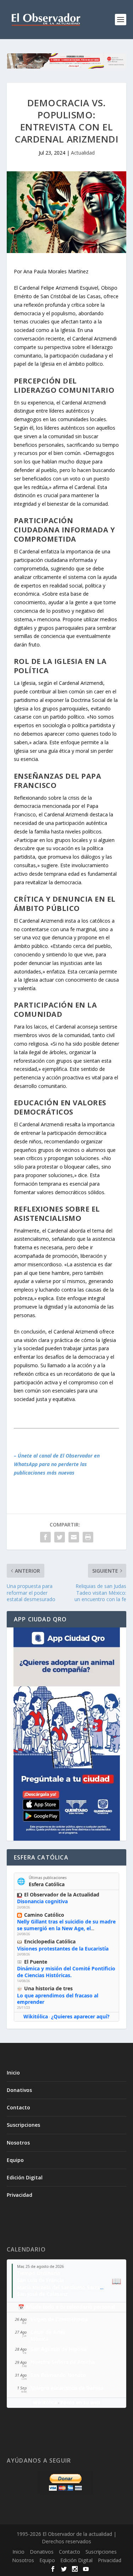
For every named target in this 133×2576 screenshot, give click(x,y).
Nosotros (18, 2143)
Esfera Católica (47, 1884)
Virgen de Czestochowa (59, 2319)
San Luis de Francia (40, 2280)
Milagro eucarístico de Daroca (67, 2388)
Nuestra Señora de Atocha (63, 2362)
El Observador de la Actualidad (62, 1895)
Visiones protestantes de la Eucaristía (63, 1949)
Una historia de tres (48, 1988)
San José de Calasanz (42, 2294)
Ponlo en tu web (80, 2402)
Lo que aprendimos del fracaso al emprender (58, 1999)
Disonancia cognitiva (42, 1901)
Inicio (13, 2073)
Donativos (19, 2090)
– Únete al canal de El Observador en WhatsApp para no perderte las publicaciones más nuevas (57, 1464)
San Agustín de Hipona (59, 2349)
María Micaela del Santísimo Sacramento (67, 2287)
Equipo (15, 2160)
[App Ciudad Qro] (67, 1734)
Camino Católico (44, 1915)
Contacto (18, 2107)
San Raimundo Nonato (58, 2375)
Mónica (39, 2339)
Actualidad (83, 153)
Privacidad (20, 2195)
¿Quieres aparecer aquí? (80, 2016)
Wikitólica (36, 2016)
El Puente (36, 1962)
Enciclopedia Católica (50, 1941)
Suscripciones (23, 2125)
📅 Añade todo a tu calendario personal (66, 2307)
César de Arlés (48, 2332)
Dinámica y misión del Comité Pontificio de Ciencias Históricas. (66, 1972)
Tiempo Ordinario (39, 2273)
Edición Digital (25, 2177)
